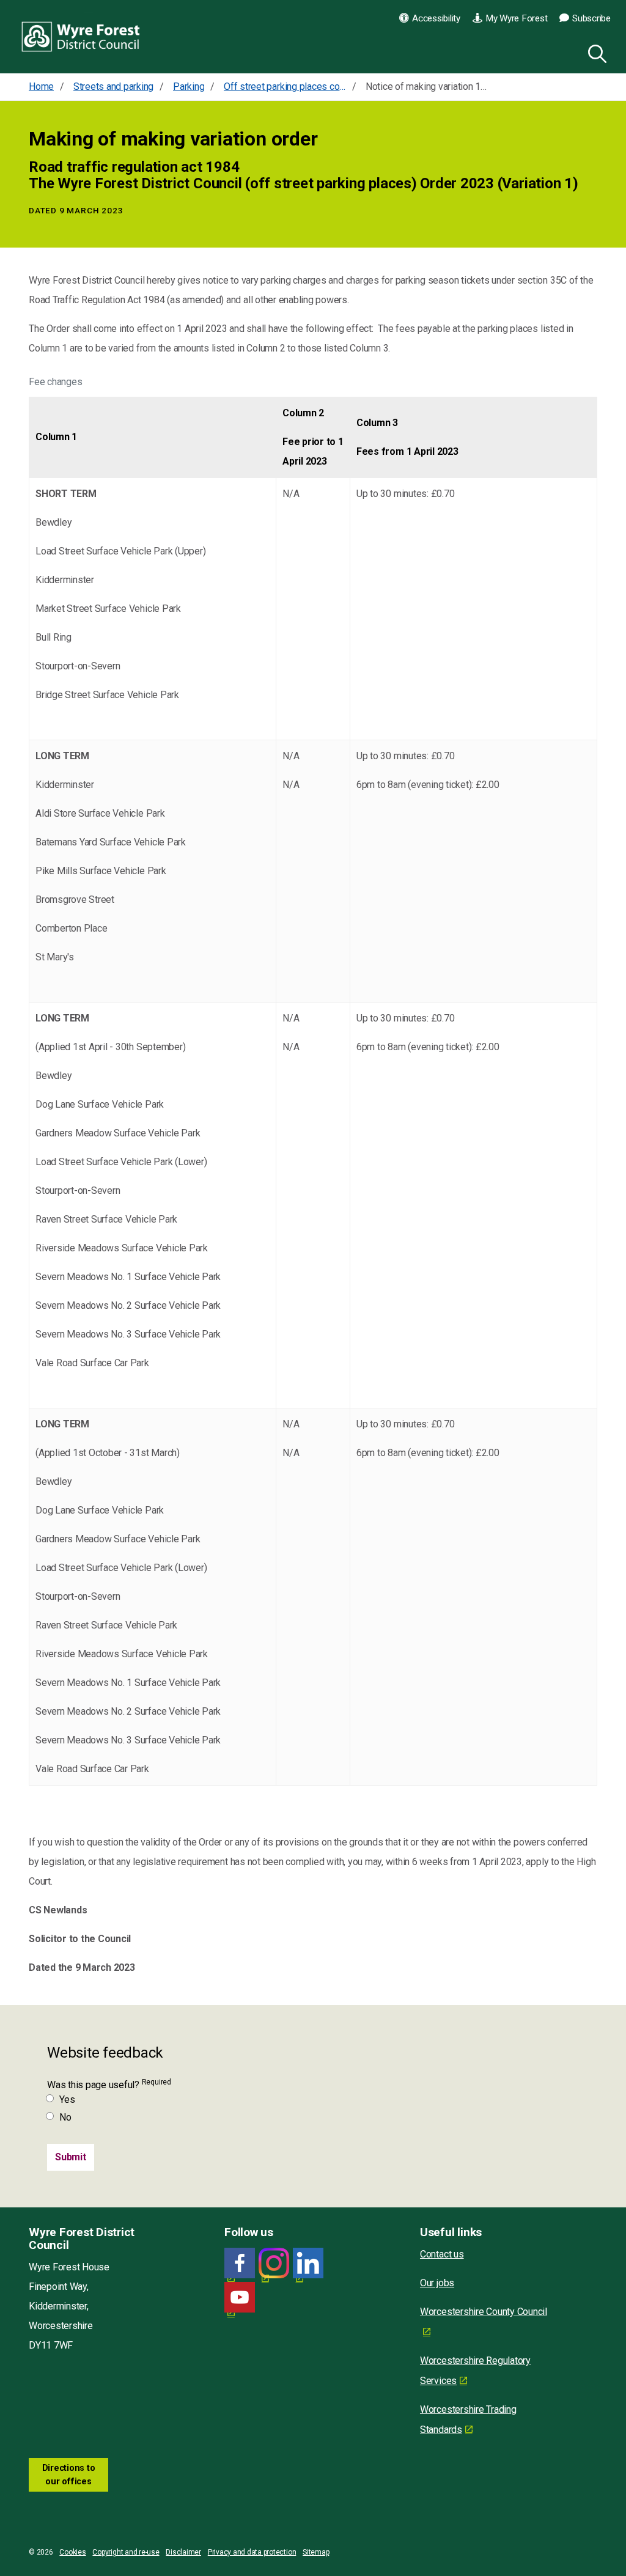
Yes (67, 2099)
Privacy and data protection (252, 2552)
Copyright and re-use (126, 2552)
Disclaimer (183, 2552)
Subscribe (591, 18)
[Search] (595, 52)
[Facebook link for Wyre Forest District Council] (240, 2263)
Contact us (442, 2254)
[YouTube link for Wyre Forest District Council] (240, 2298)
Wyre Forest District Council (81, 37)
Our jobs (437, 2283)
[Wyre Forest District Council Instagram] (274, 2263)
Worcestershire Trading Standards (468, 2420)
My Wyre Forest (517, 18)
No (65, 2117)
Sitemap (316, 2552)
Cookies (72, 2552)
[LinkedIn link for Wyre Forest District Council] (308, 2263)
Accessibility (436, 18)
